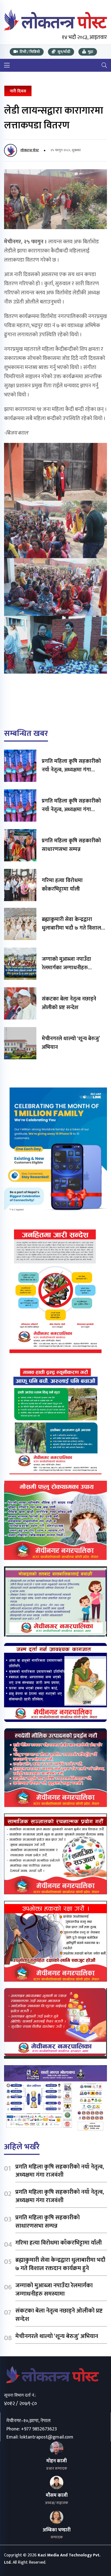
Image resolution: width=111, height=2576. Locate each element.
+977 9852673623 (39, 2429)
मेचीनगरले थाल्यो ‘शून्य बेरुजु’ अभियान (71, 1043)
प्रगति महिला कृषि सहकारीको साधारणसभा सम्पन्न (71, 845)
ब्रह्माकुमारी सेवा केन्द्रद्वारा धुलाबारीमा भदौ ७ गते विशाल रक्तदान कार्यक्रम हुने (71, 928)
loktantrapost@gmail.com (46, 2437)
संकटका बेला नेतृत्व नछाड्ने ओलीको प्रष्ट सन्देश (69, 1003)
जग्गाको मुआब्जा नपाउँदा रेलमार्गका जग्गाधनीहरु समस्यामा (66, 968)
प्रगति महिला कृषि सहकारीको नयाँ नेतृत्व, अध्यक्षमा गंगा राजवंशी (71, 770)
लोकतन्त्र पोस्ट (30, 150)
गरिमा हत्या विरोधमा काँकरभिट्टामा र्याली (62, 885)
